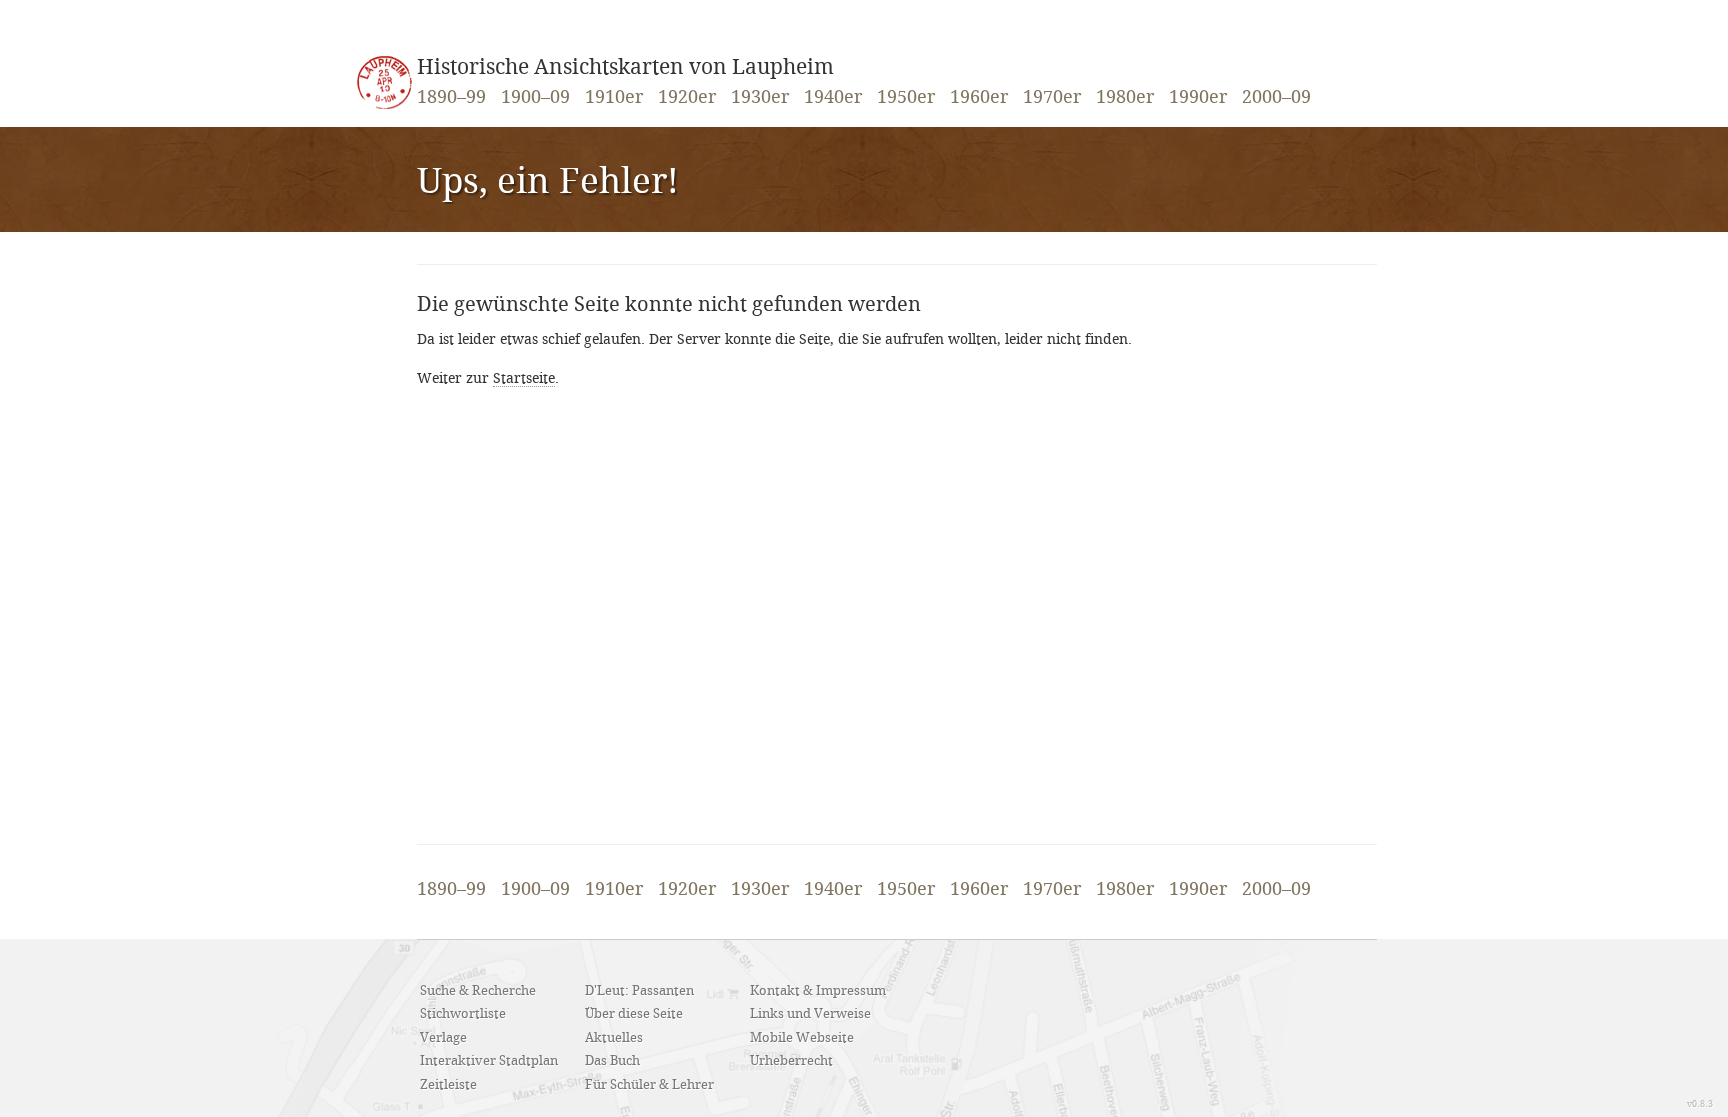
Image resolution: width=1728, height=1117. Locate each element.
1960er (979, 98)
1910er (614, 98)
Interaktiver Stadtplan (489, 1061)
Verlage (443, 1038)
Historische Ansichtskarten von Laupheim (625, 68)
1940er (833, 98)
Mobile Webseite (802, 1038)
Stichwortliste (463, 1014)
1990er (1198, 98)
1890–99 (451, 98)
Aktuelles (614, 1038)
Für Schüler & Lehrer (649, 1085)
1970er (1052, 98)
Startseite (524, 378)
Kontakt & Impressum (818, 991)
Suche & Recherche (478, 991)
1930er (760, 98)
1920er (687, 98)
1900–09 (535, 98)
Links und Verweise (810, 1014)
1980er (1125, 98)
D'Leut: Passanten (639, 991)
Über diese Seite (634, 1014)
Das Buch (612, 1061)
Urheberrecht (791, 1061)
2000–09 (1276, 98)
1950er (906, 98)
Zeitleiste (448, 1085)
